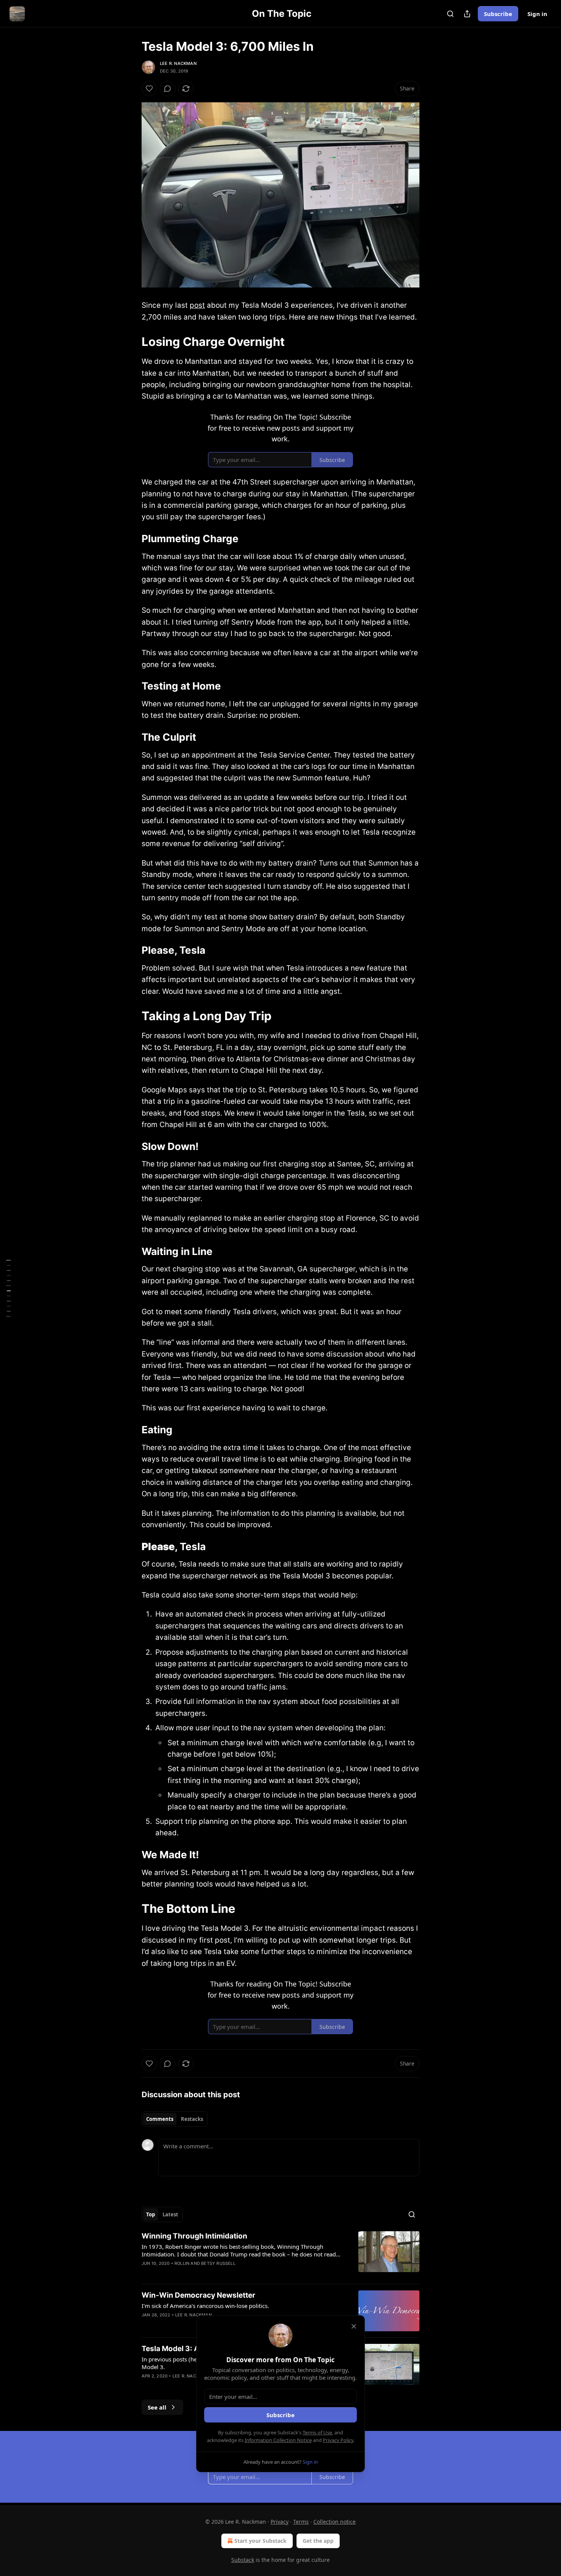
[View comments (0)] (168, 89)
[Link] (131, 342)
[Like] (149, 89)
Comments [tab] (160, 2119)
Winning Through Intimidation (194, 2236)
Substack (243, 2560)
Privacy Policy (338, 2440)
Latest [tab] (170, 2214)
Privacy (280, 2522)
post (197, 305)
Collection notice (335, 2522)
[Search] (450, 14)
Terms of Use (317, 2432)
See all (157, 2407)
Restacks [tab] (192, 2119)
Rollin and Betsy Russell (205, 2263)
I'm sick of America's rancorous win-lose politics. (205, 2306)
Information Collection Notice (278, 2440)
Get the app (318, 2541)
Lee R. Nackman (178, 63)
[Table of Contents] (8, 1288)
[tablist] (175, 2119)
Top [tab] (151, 2214)
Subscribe (498, 14)
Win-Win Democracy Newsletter (198, 2295)
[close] (354, 2326)
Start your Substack (260, 2541)
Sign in (537, 14)
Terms (301, 2522)
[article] (280, 2255)
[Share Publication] (467, 14)
